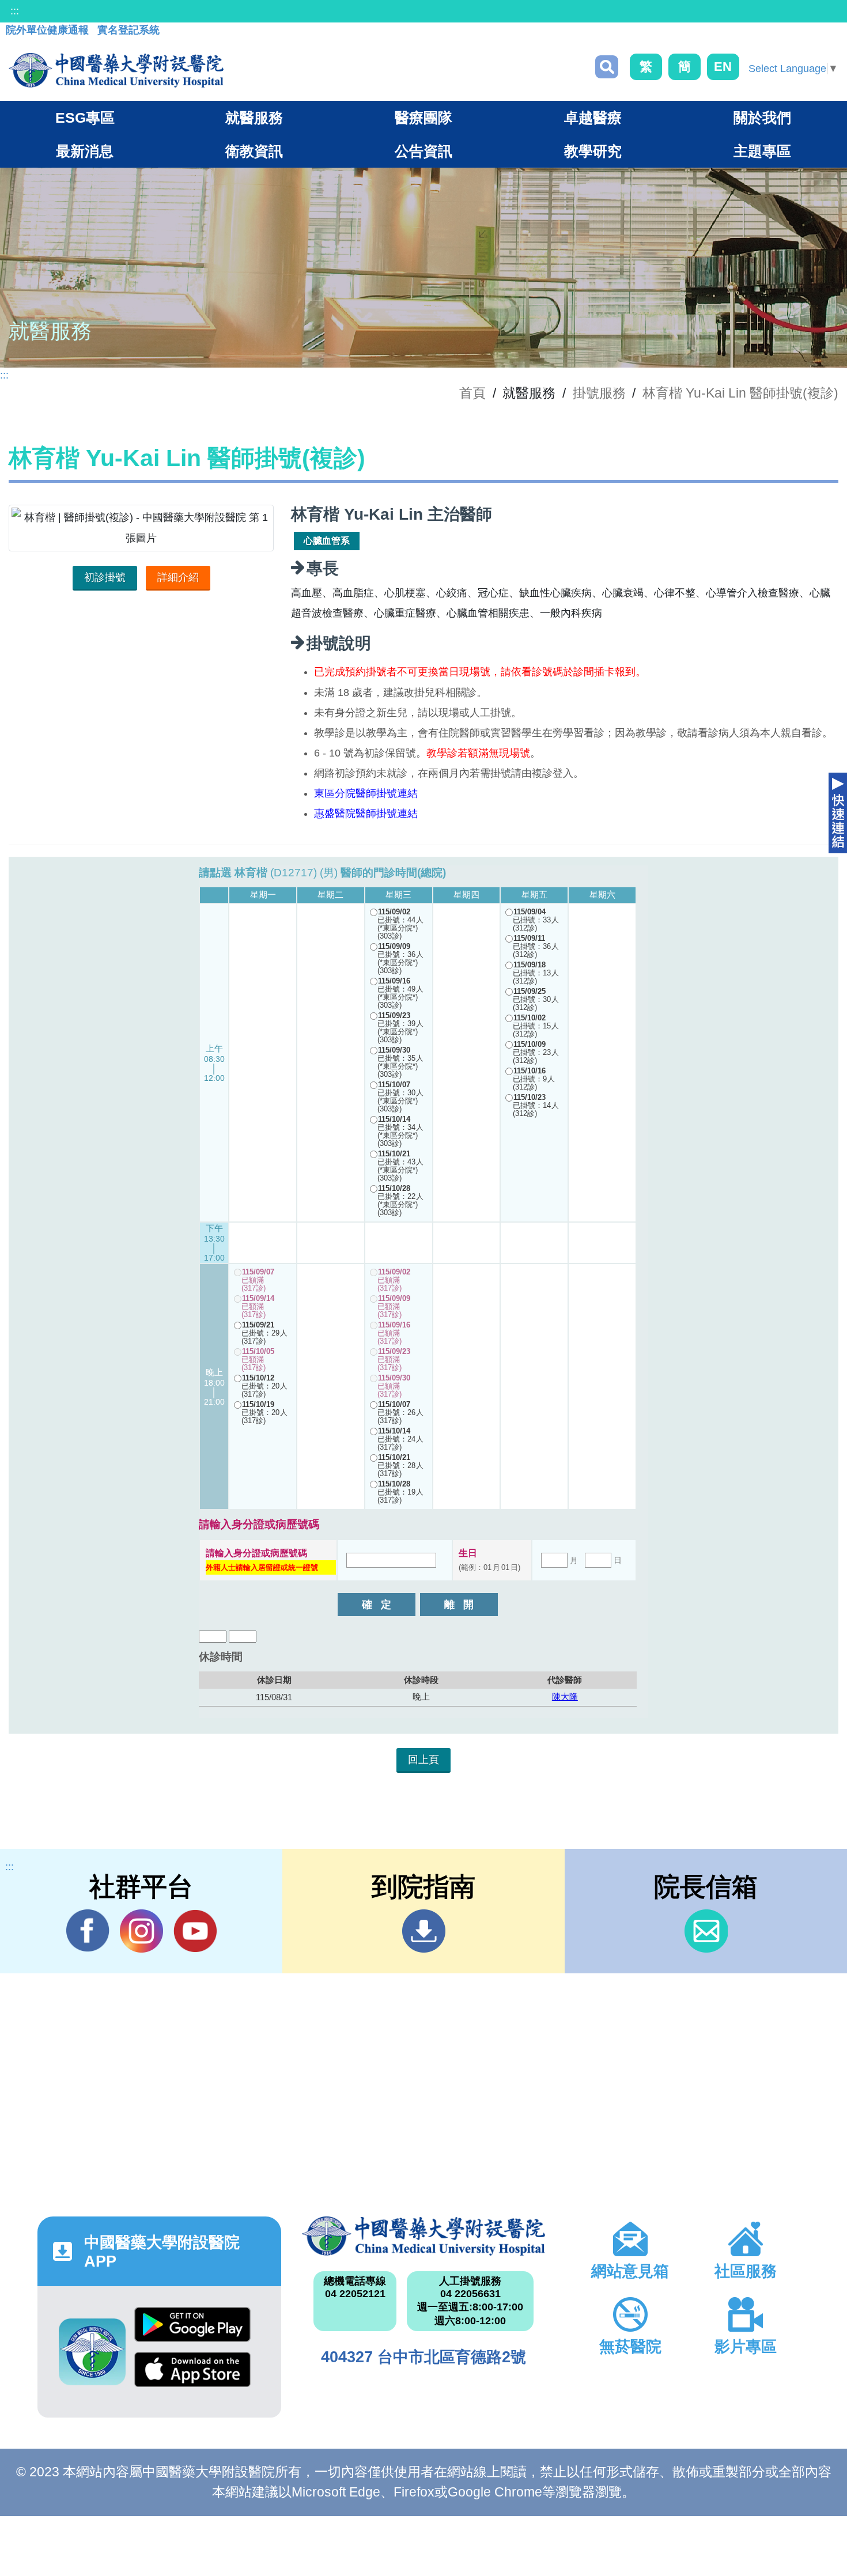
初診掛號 (105, 577)
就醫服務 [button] (254, 118)
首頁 (472, 393)
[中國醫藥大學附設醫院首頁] (116, 70)
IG (141, 1931)
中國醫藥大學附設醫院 (424, 2236)
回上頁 (423, 1760)
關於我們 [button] (762, 118)
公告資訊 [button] (423, 151)
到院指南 (424, 1931)
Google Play (192, 2329)
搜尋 (607, 67)
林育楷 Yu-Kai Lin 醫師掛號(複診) (740, 393)
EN (723, 67)
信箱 (706, 1931)
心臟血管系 (327, 541)
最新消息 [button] (85, 151)
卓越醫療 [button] (593, 118)
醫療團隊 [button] (423, 118)
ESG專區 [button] (85, 118)
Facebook (88, 1931)
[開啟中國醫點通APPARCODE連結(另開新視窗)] (92, 2352)
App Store (192, 2374)
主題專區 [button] (762, 151)
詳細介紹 (178, 577)
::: (15, 11)
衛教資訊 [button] (254, 151)
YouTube (195, 1931)
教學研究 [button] (593, 151)
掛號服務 (599, 393)
